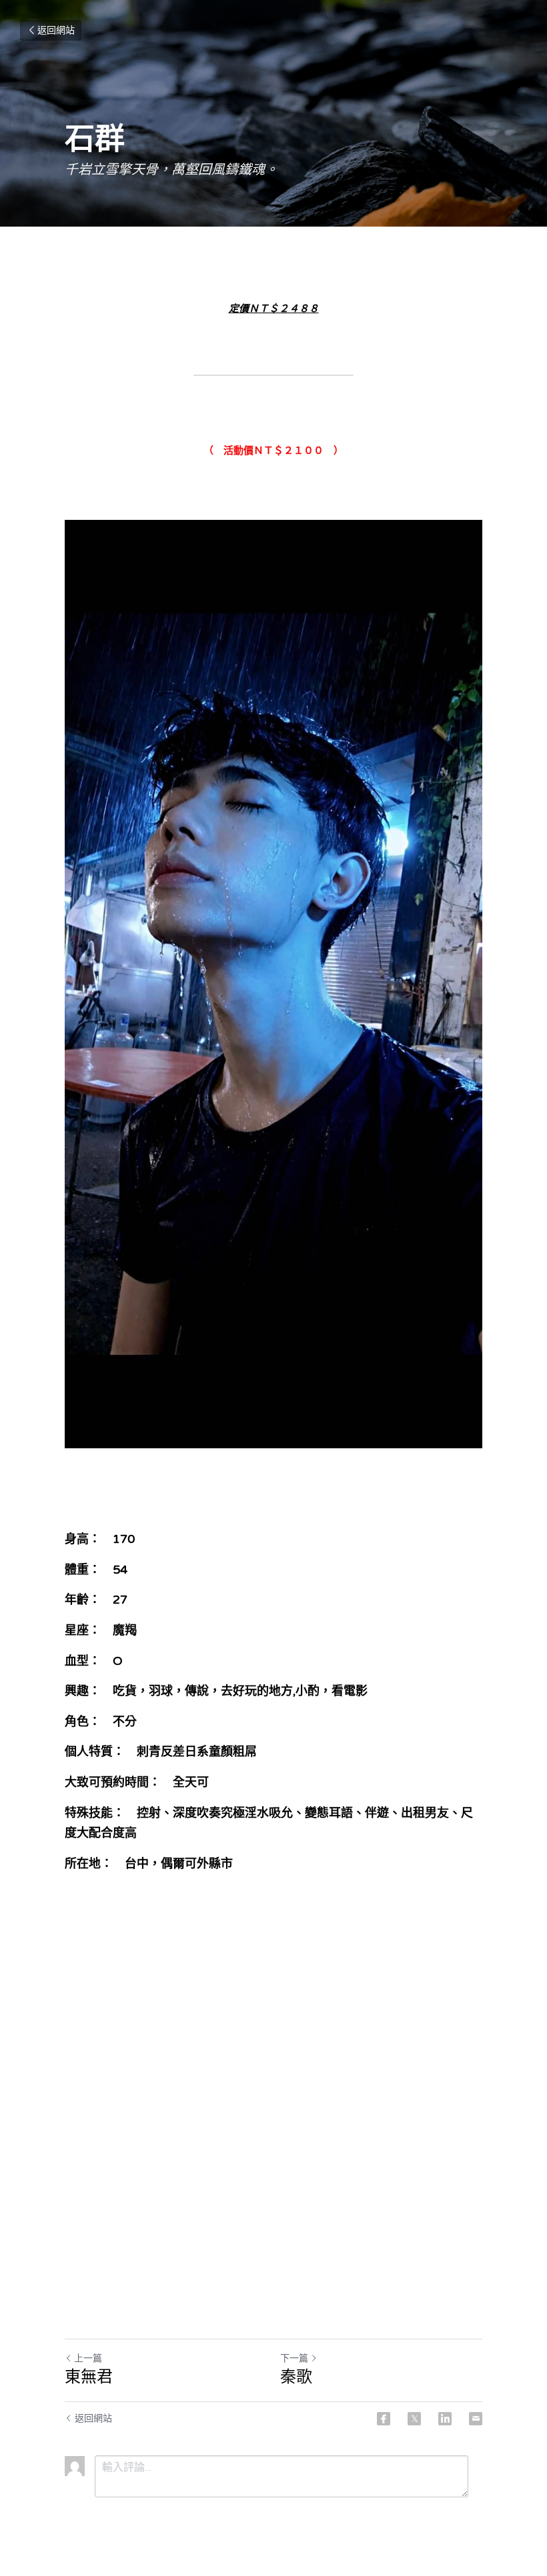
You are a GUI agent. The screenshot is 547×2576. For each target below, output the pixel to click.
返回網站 (56, 30)
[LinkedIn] (445, 2419)
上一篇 (88, 2358)
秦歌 (296, 2377)
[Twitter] (414, 2419)
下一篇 (294, 2358)
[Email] (476, 2419)
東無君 (89, 2377)
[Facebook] (384, 2419)
